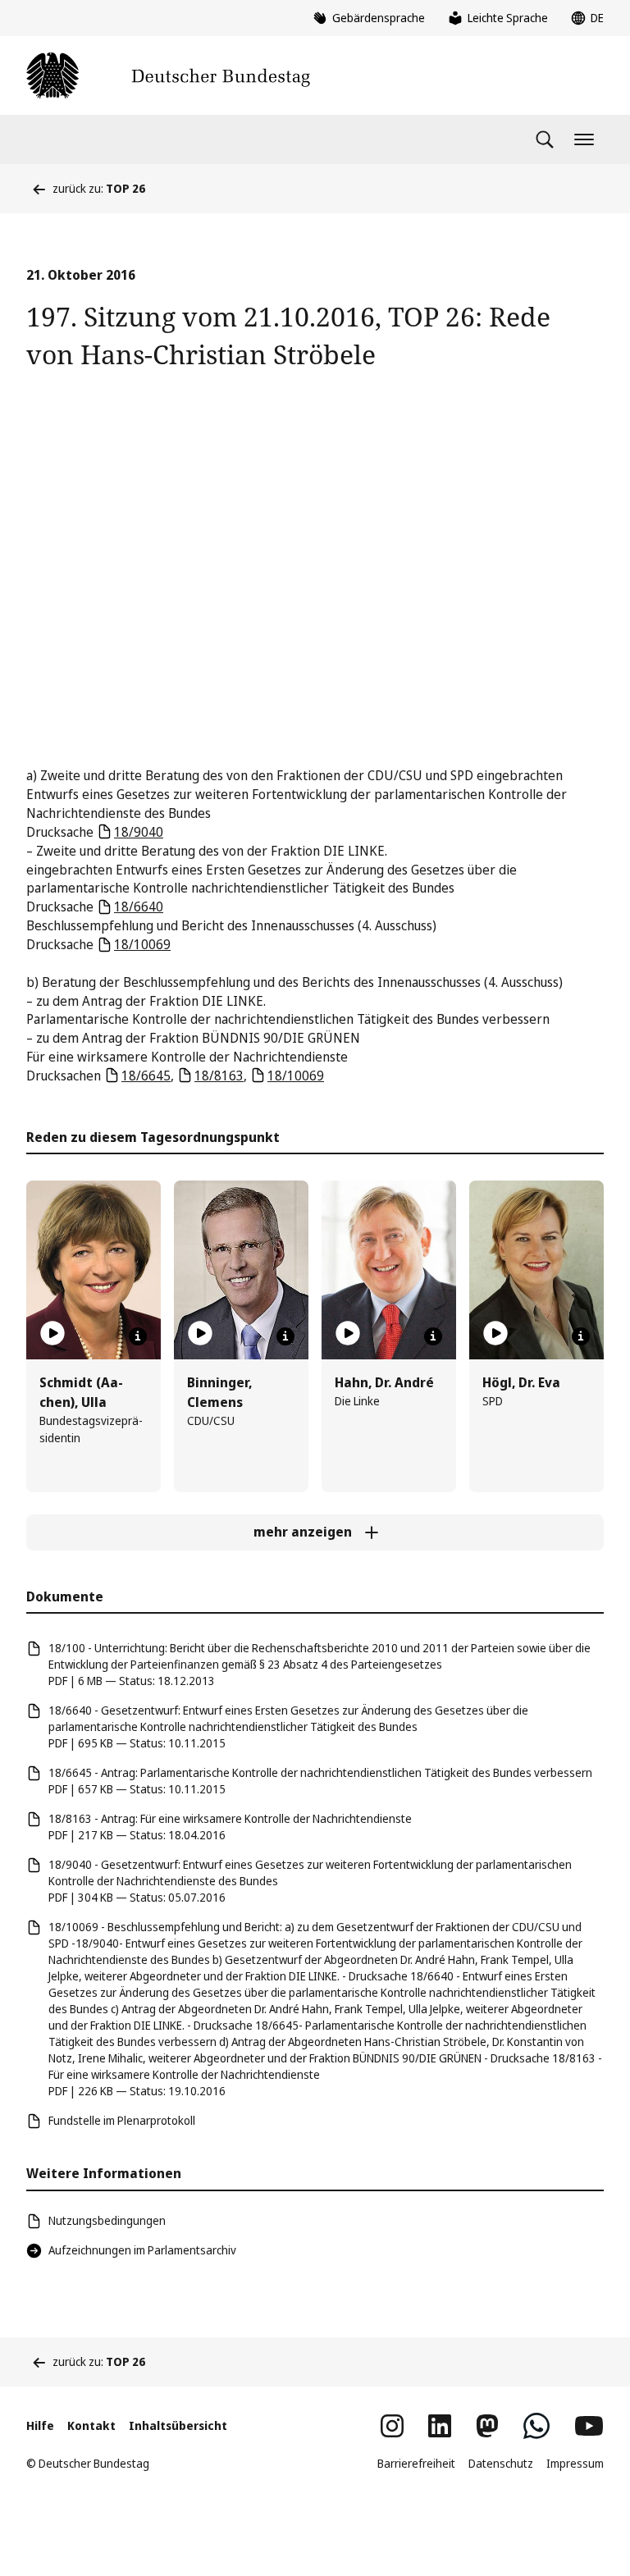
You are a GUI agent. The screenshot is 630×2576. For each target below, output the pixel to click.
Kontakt (91, 2425)
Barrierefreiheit (416, 2463)
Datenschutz (501, 2463)
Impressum (575, 2463)
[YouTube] (589, 2426)
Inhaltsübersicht (178, 2425)
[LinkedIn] (440, 2426)
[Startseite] (168, 75)
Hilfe (40, 2425)
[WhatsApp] (536, 2426)
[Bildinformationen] (138, 1336)
